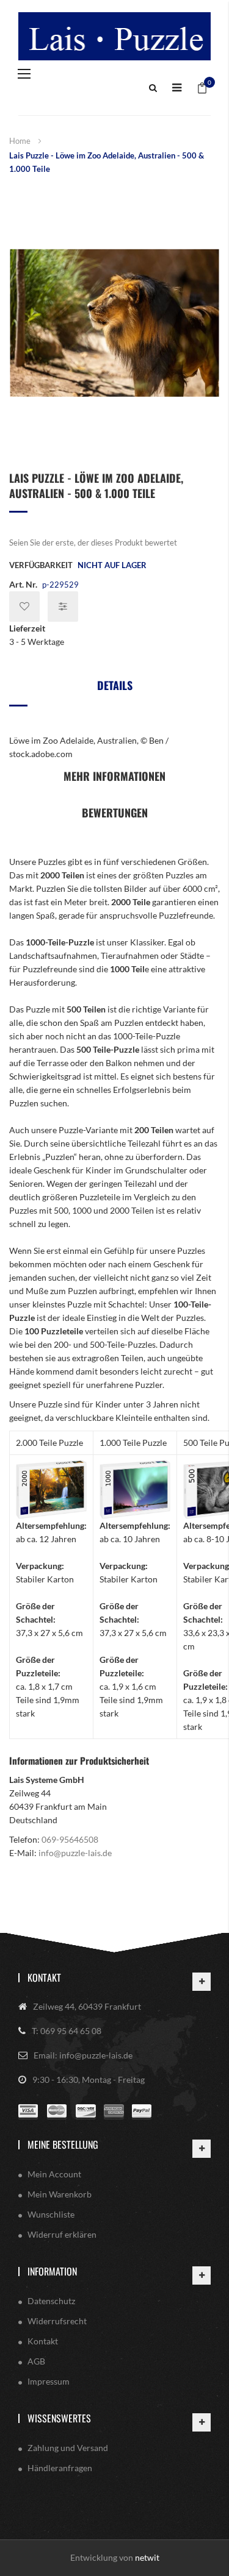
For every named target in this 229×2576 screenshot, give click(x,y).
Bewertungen (115, 813)
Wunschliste (51, 2214)
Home (20, 141)
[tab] (114, 690)
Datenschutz (51, 2301)
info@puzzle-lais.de (75, 1853)
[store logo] (114, 36)
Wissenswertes (59, 2418)
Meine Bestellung (63, 2144)
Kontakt (44, 1977)
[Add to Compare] (63, 607)
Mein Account (54, 2174)
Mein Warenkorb (60, 2194)
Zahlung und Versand (68, 2448)
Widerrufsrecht (57, 2321)
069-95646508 (70, 1839)
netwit (147, 2557)
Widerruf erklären (62, 2234)
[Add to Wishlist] (24, 607)
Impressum (49, 2381)
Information (52, 2271)
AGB (36, 2361)
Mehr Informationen (114, 776)
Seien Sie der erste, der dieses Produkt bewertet (93, 543)
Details (115, 685)
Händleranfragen (60, 2468)
